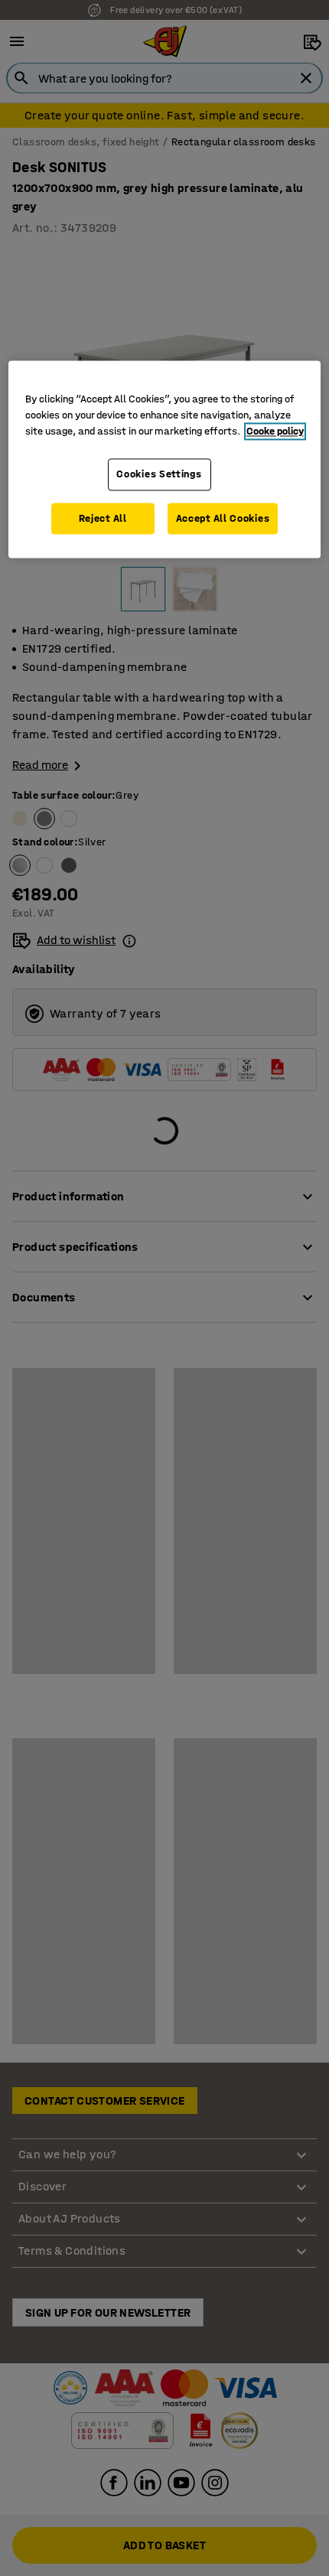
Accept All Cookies (223, 518)
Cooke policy (275, 431)
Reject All (103, 518)
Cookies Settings (159, 474)
